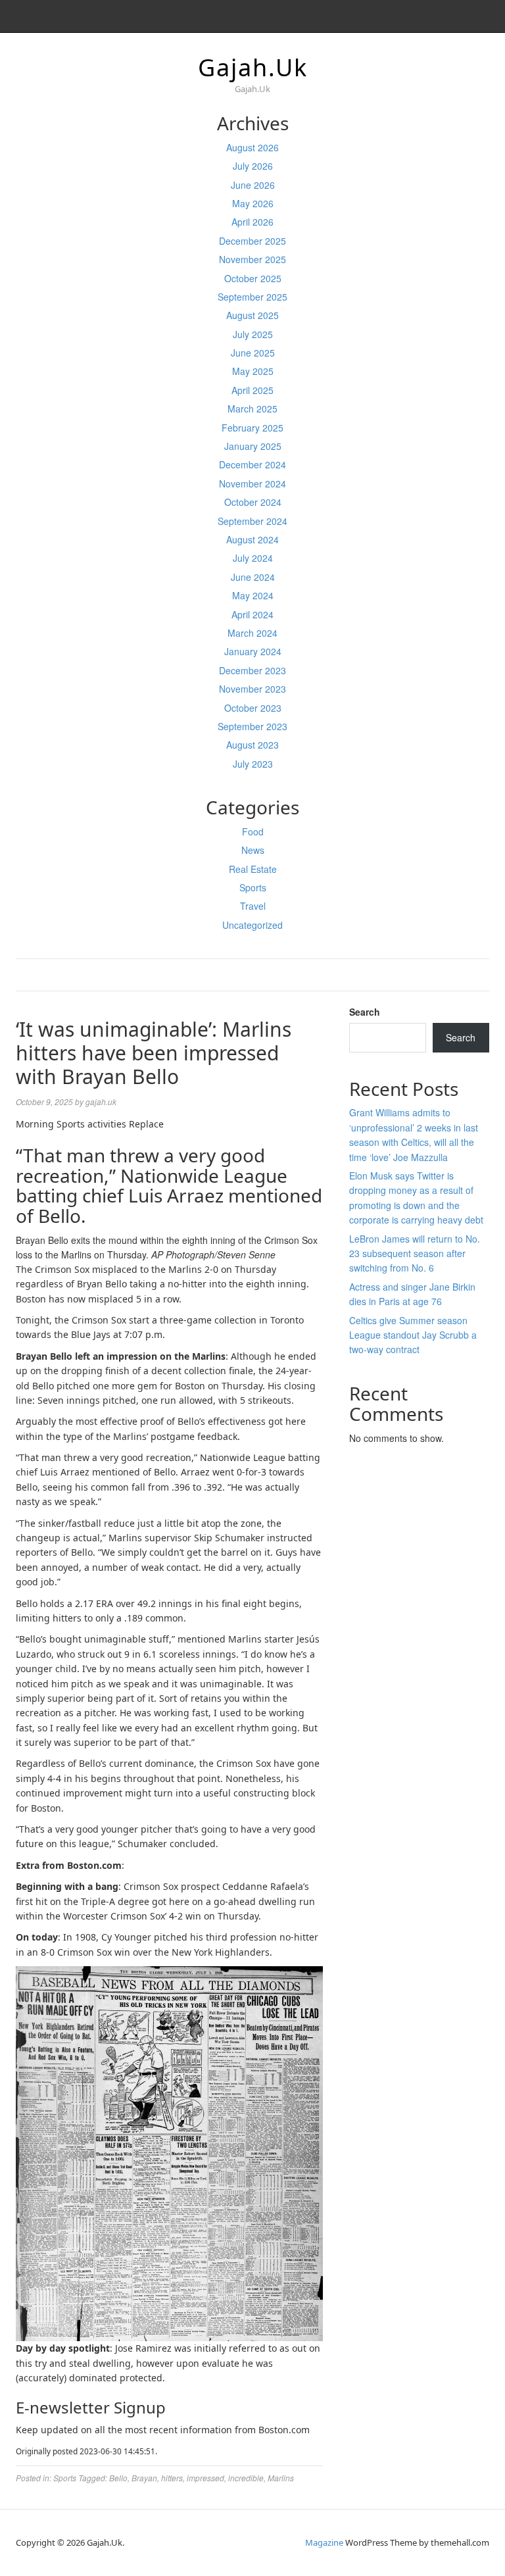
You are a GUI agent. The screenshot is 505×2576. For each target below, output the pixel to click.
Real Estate (253, 869)
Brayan (144, 2478)
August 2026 (252, 147)
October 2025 (253, 278)
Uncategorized (252, 925)
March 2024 (252, 633)
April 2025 (252, 390)
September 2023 (252, 726)
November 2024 (252, 483)
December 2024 (252, 464)
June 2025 (253, 353)
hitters (172, 2478)
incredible (246, 2478)
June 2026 (253, 185)
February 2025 (252, 428)
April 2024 (252, 614)
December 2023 (252, 670)
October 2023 (253, 708)
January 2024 (253, 651)
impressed (205, 2478)
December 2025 (252, 241)
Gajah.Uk (253, 67)
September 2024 (252, 521)
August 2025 (252, 315)
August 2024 (252, 539)
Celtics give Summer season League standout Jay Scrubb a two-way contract (413, 1335)
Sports (253, 887)
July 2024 (253, 558)
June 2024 (253, 577)
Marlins (281, 2478)
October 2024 (253, 502)
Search (365, 1012)
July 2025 (253, 334)
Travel (253, 906)
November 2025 (252, 259)
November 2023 (252, 689)
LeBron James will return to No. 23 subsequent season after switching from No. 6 (415, 1253)
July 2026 (253, 166)
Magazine (324, 2542)
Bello (118, 2478)
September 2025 (252, 297)
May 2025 (253, 371)
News (253, 850)
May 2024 (253, 595)
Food (253, 831)
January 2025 (253, 446)
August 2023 (252, 745)
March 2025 (252, 409)
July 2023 (253, 764)
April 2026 (252, 222)
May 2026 (253, 203)
